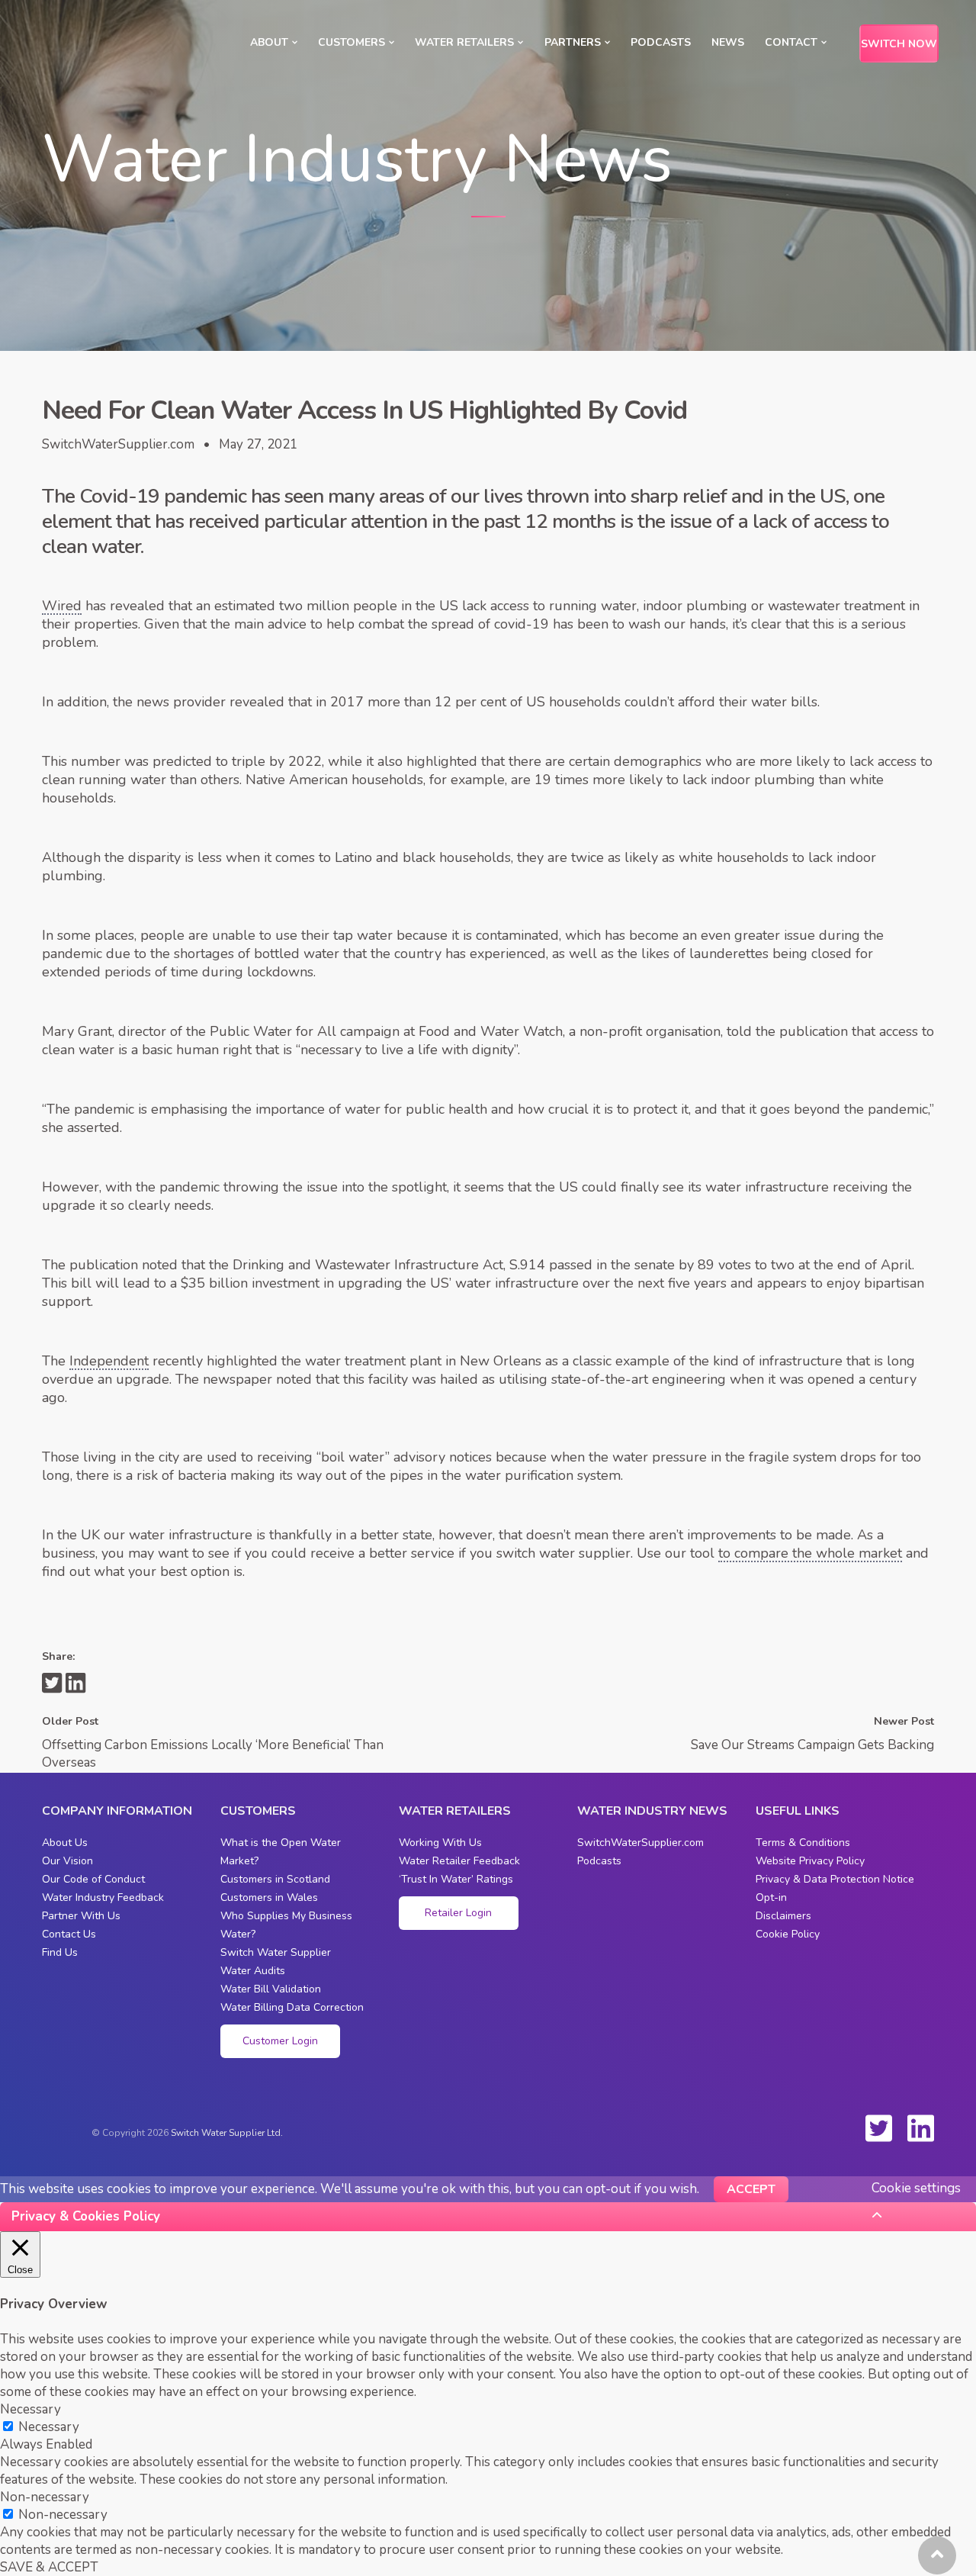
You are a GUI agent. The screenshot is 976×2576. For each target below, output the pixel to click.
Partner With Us (81, 1916)
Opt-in (771, 1897)
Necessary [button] (30, 2409)
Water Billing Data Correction (292, 2007)
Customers (352, 42)
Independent (109, 1361)
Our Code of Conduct (93, 1879)
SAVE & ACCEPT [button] (49, 2567)
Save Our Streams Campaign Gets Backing (812, 1745)
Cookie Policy (788, 1934)
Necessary (49, 2427)
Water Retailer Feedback (459, 1861)
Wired (62, 606)
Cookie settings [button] (916, 2188)
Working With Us (440, 1843)
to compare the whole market (810, 1553)
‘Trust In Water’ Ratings (456, 1879)
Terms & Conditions (803, 1843)
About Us (65, 1843)
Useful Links (798, 1811)
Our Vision (67, 1861)
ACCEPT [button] (751, 2189)
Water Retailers (464, 42)
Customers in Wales (269, 1897)
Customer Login (280, 2041)
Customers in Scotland (275, 1879)
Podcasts (661, 42)
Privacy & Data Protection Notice (835, 1879)
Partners (573, 42)
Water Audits (253, 1971)
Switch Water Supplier (276, 1952)
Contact (791, 42)
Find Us (60, 1952)
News (728, 42)
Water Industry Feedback (103, 1897)
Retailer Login (458, 1913)
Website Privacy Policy (810, 1861)
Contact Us (69, 1934)
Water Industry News (652, 1811)
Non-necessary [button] (45, 2497)
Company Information (117, 1811)
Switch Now (899, 44)
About (269, 42)
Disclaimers (783, 1916)
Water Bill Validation (271, 1989)
